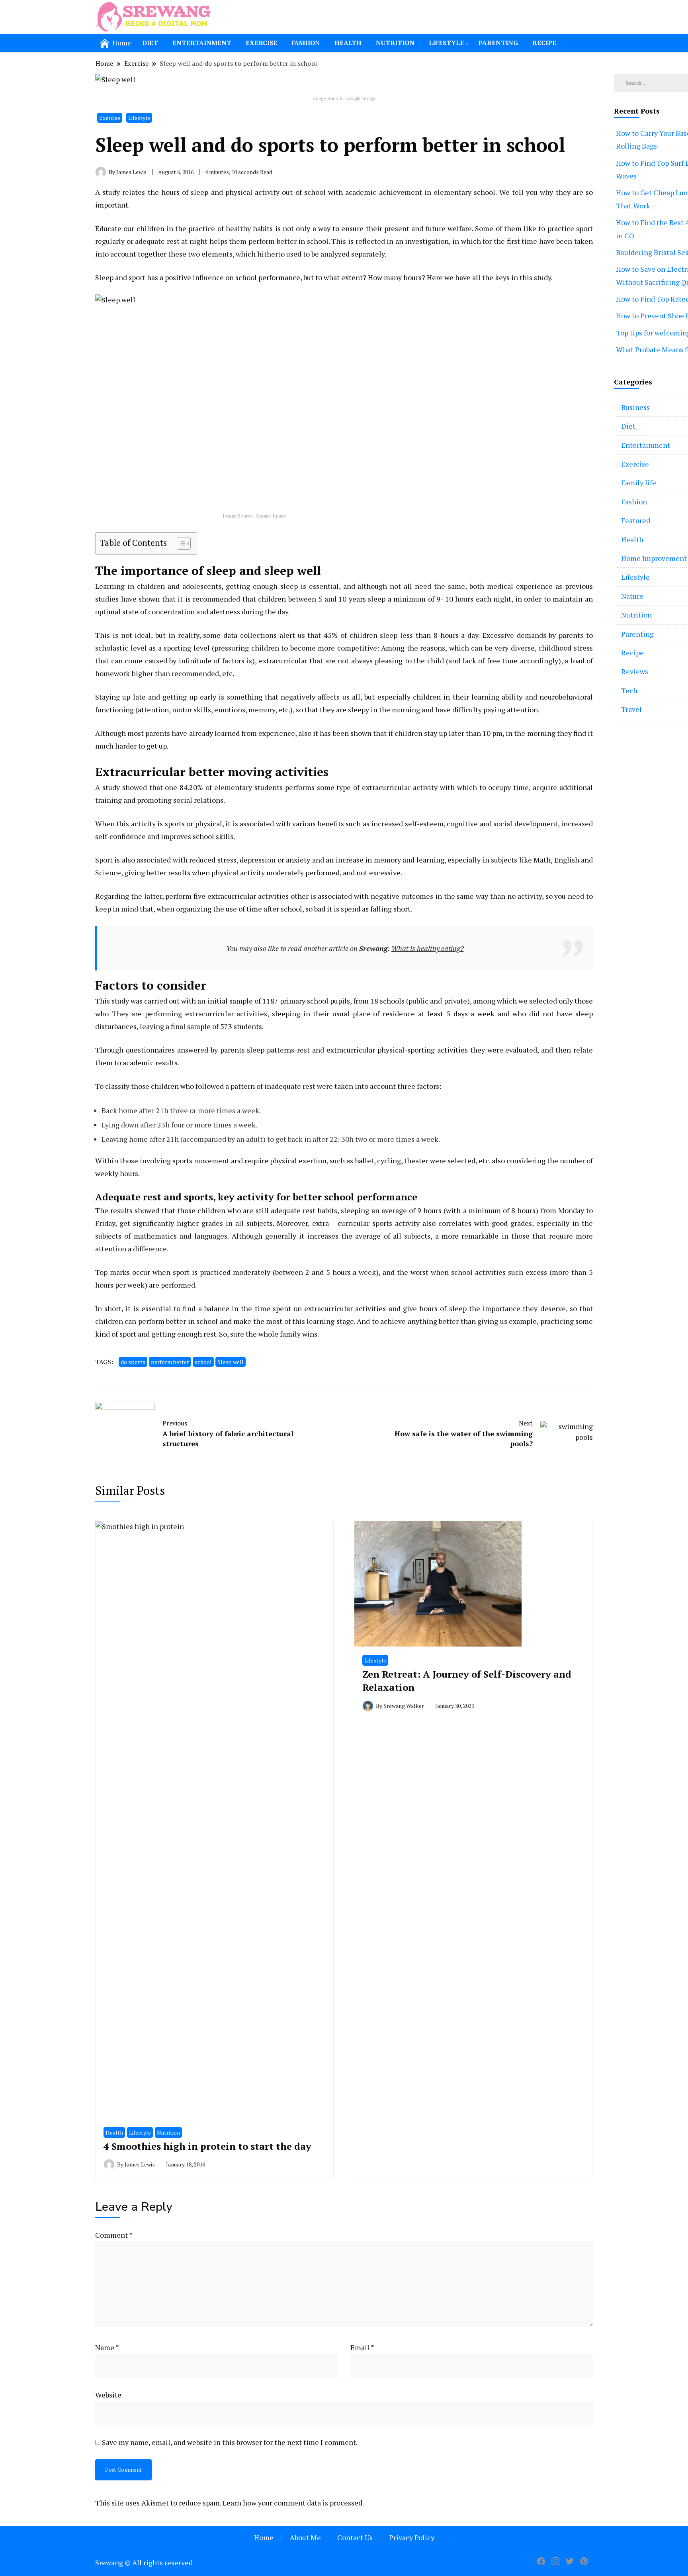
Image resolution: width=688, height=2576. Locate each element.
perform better (170, 1362)
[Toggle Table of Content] (180, 543)
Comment (114, 2235)
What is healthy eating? (428, 948)
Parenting (498, 43)
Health (348, 43)
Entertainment (202, 43)
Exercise (261, 43)
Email (362, 2347)
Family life (639, 482)
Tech (629, 690)
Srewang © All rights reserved (144, 2562)
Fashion (306, 43)
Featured (636, 520)
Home (264, 2537)
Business (635, 407)
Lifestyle (446, 43)
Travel (631, 709)
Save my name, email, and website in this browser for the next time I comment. (230, 2442)
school (203, 1362)
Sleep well (231, 1362)
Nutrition (395, 43)
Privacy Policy (412, 2537)
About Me (305, 2537)
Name (107, 2347)
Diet (150, 43)
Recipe (544, 43)
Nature (632, 596)
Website (108, 2395)
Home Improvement (654, 558)
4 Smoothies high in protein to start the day (207, 2146)
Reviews (635, 671)
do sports (133, 1362)
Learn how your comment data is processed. (293, 2503)
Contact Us (355, 2537)
